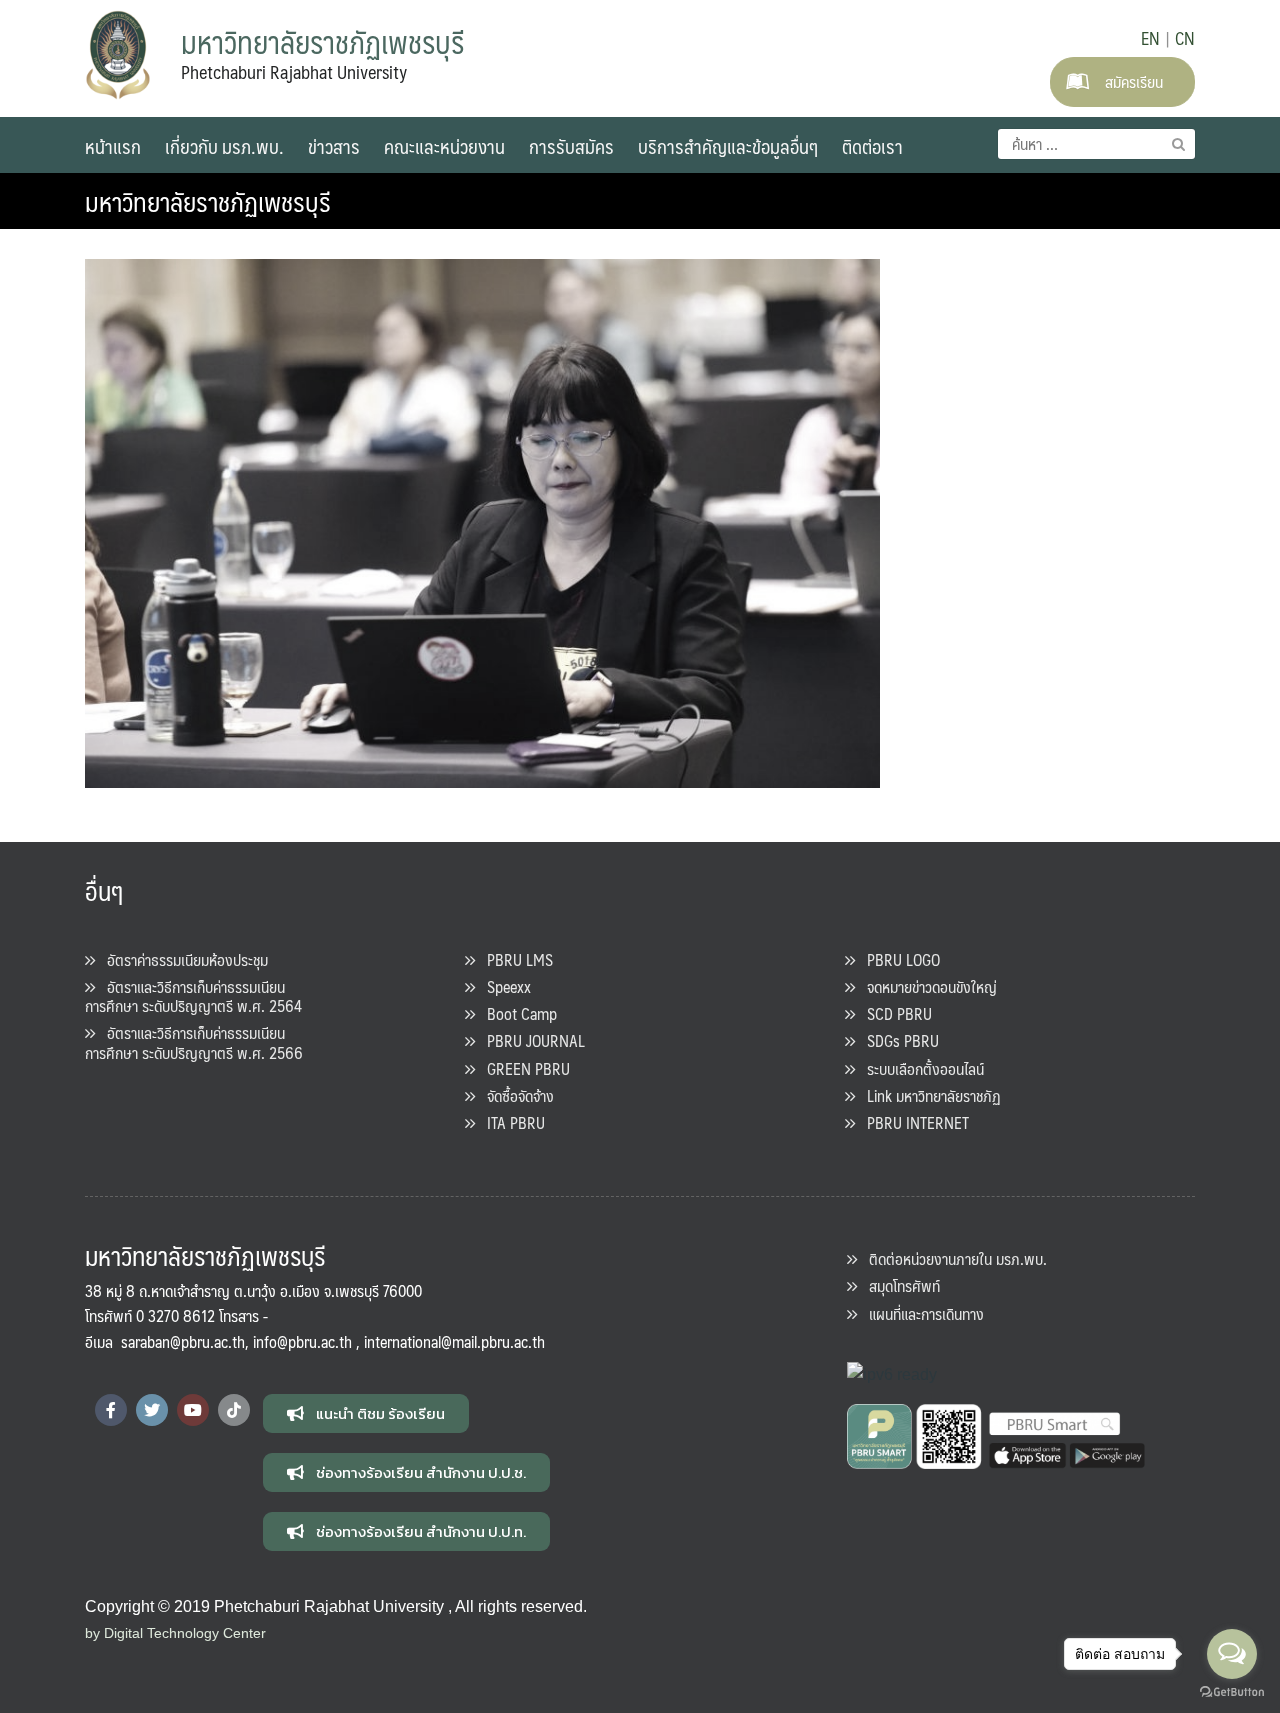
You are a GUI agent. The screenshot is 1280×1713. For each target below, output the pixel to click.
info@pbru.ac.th (302, 1341)
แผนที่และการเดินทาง (920, 1313)
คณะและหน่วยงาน (444, 146)
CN (1185, 38)
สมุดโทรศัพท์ (898, 1285)
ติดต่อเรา (872, 146)
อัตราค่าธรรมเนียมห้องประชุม (181, 959)
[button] (366, 1413)
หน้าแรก (113, 146)
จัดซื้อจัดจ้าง (514, 1095)
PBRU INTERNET (912, 1122)
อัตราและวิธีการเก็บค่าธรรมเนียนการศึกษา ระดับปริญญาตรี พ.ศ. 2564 (193, 996)
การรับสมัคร (571, 146)
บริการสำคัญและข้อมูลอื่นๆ (728, 146)
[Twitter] (152, 1410)
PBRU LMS (514, 959)
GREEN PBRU (522, 1068)
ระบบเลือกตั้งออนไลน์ (919, 1068)
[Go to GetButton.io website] (1232, 1692)
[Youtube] (193, 1410)
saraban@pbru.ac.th (183, 1341)
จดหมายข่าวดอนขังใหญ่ (926, 986)
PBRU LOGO (897, 959)
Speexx (503, 986)
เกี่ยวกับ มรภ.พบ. (224, 146)
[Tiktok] (234, 1410)
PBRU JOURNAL (530, 1040)
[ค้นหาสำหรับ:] (1096, 144)
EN (1150, 38)
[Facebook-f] (111, 1410)
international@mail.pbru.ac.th (454, 1341)
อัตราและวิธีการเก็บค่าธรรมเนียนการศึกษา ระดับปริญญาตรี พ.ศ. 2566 (194, 1042)
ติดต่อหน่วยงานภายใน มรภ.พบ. (952, 1258)
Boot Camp (516, 1013)
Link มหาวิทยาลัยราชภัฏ (928, 1095)
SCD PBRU (893, 1013)
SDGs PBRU (897, 1040)
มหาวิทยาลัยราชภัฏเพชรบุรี (208, 201)
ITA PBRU (510, 1122)
